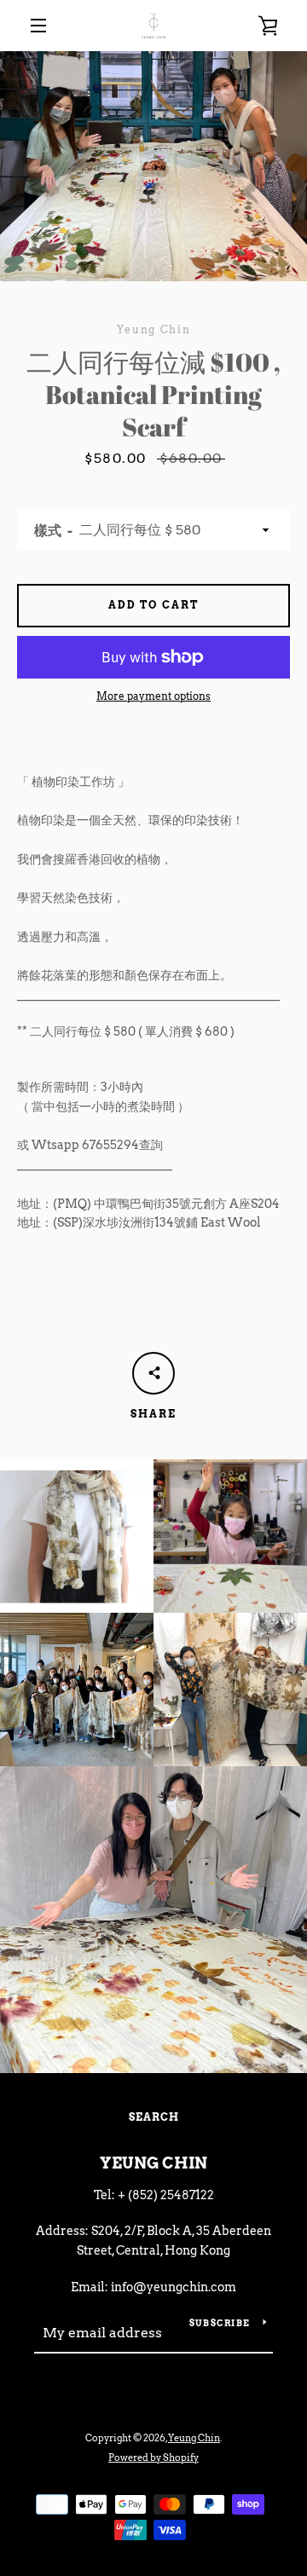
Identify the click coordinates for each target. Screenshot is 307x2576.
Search (154, 2117)
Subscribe (220, 2323)
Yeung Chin (153, 2163)
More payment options (153, 696)
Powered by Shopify (153, 2458)
